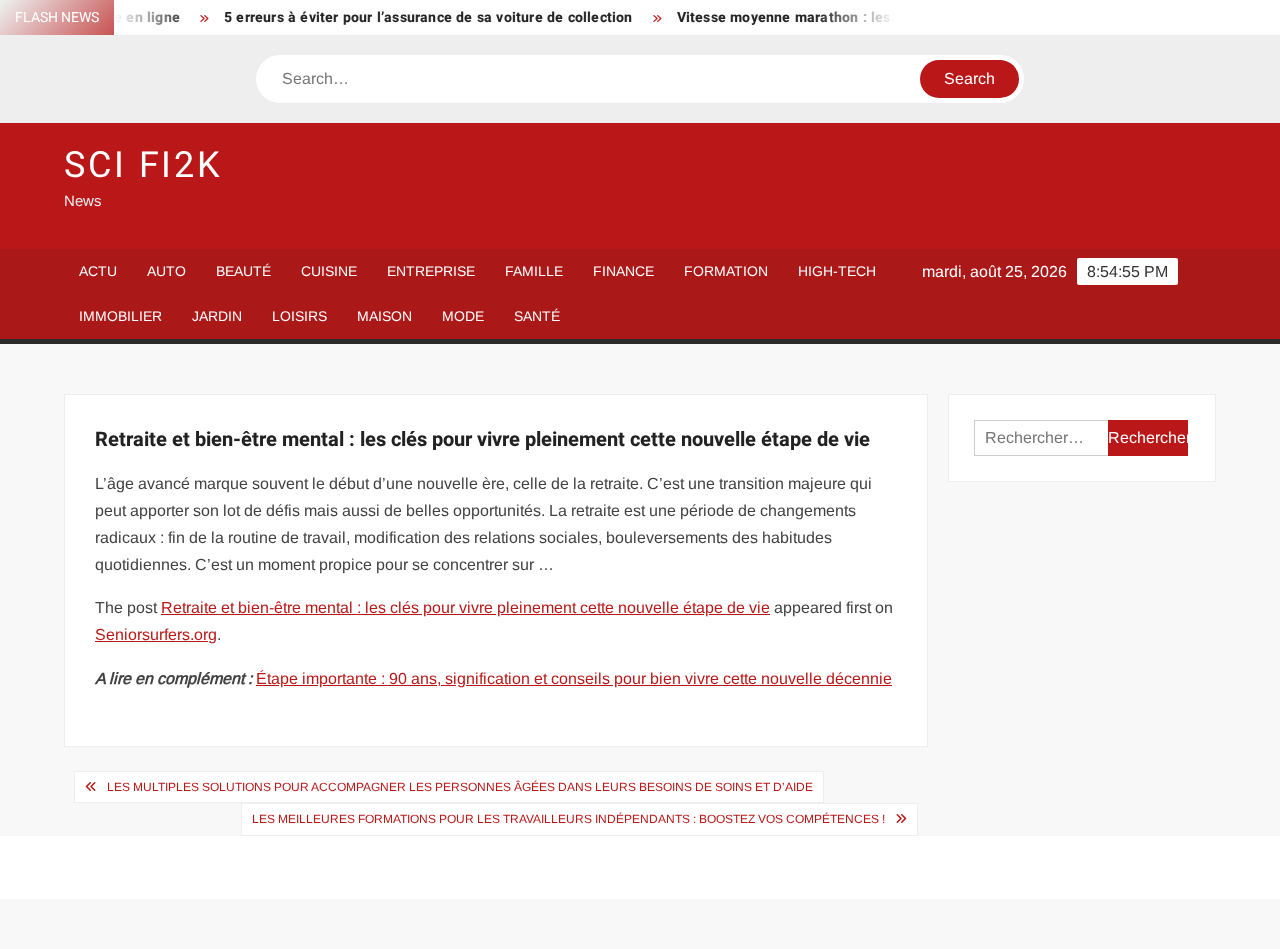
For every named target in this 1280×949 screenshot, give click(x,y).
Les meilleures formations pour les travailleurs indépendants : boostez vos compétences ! (568, 819)
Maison (384, 316)
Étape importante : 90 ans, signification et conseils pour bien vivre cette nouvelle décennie (574, 678)
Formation (726, 271)
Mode (463, 316)
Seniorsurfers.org (156, 634)
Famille (534, 271)
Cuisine (329, 271)
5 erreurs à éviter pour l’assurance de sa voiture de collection (415, 17)
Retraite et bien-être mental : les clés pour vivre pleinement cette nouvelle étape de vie (465, 607)
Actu (98, 271)
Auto (166, 271)
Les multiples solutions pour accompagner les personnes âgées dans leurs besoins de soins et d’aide (460, 787)
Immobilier (120, 316)
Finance (623, 271)
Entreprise (431, 271)
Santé (537, 316)
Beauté (243, 271)
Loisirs (299, 316)
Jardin (217, 316)
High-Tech (837, 271)
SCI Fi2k (143, 165)
